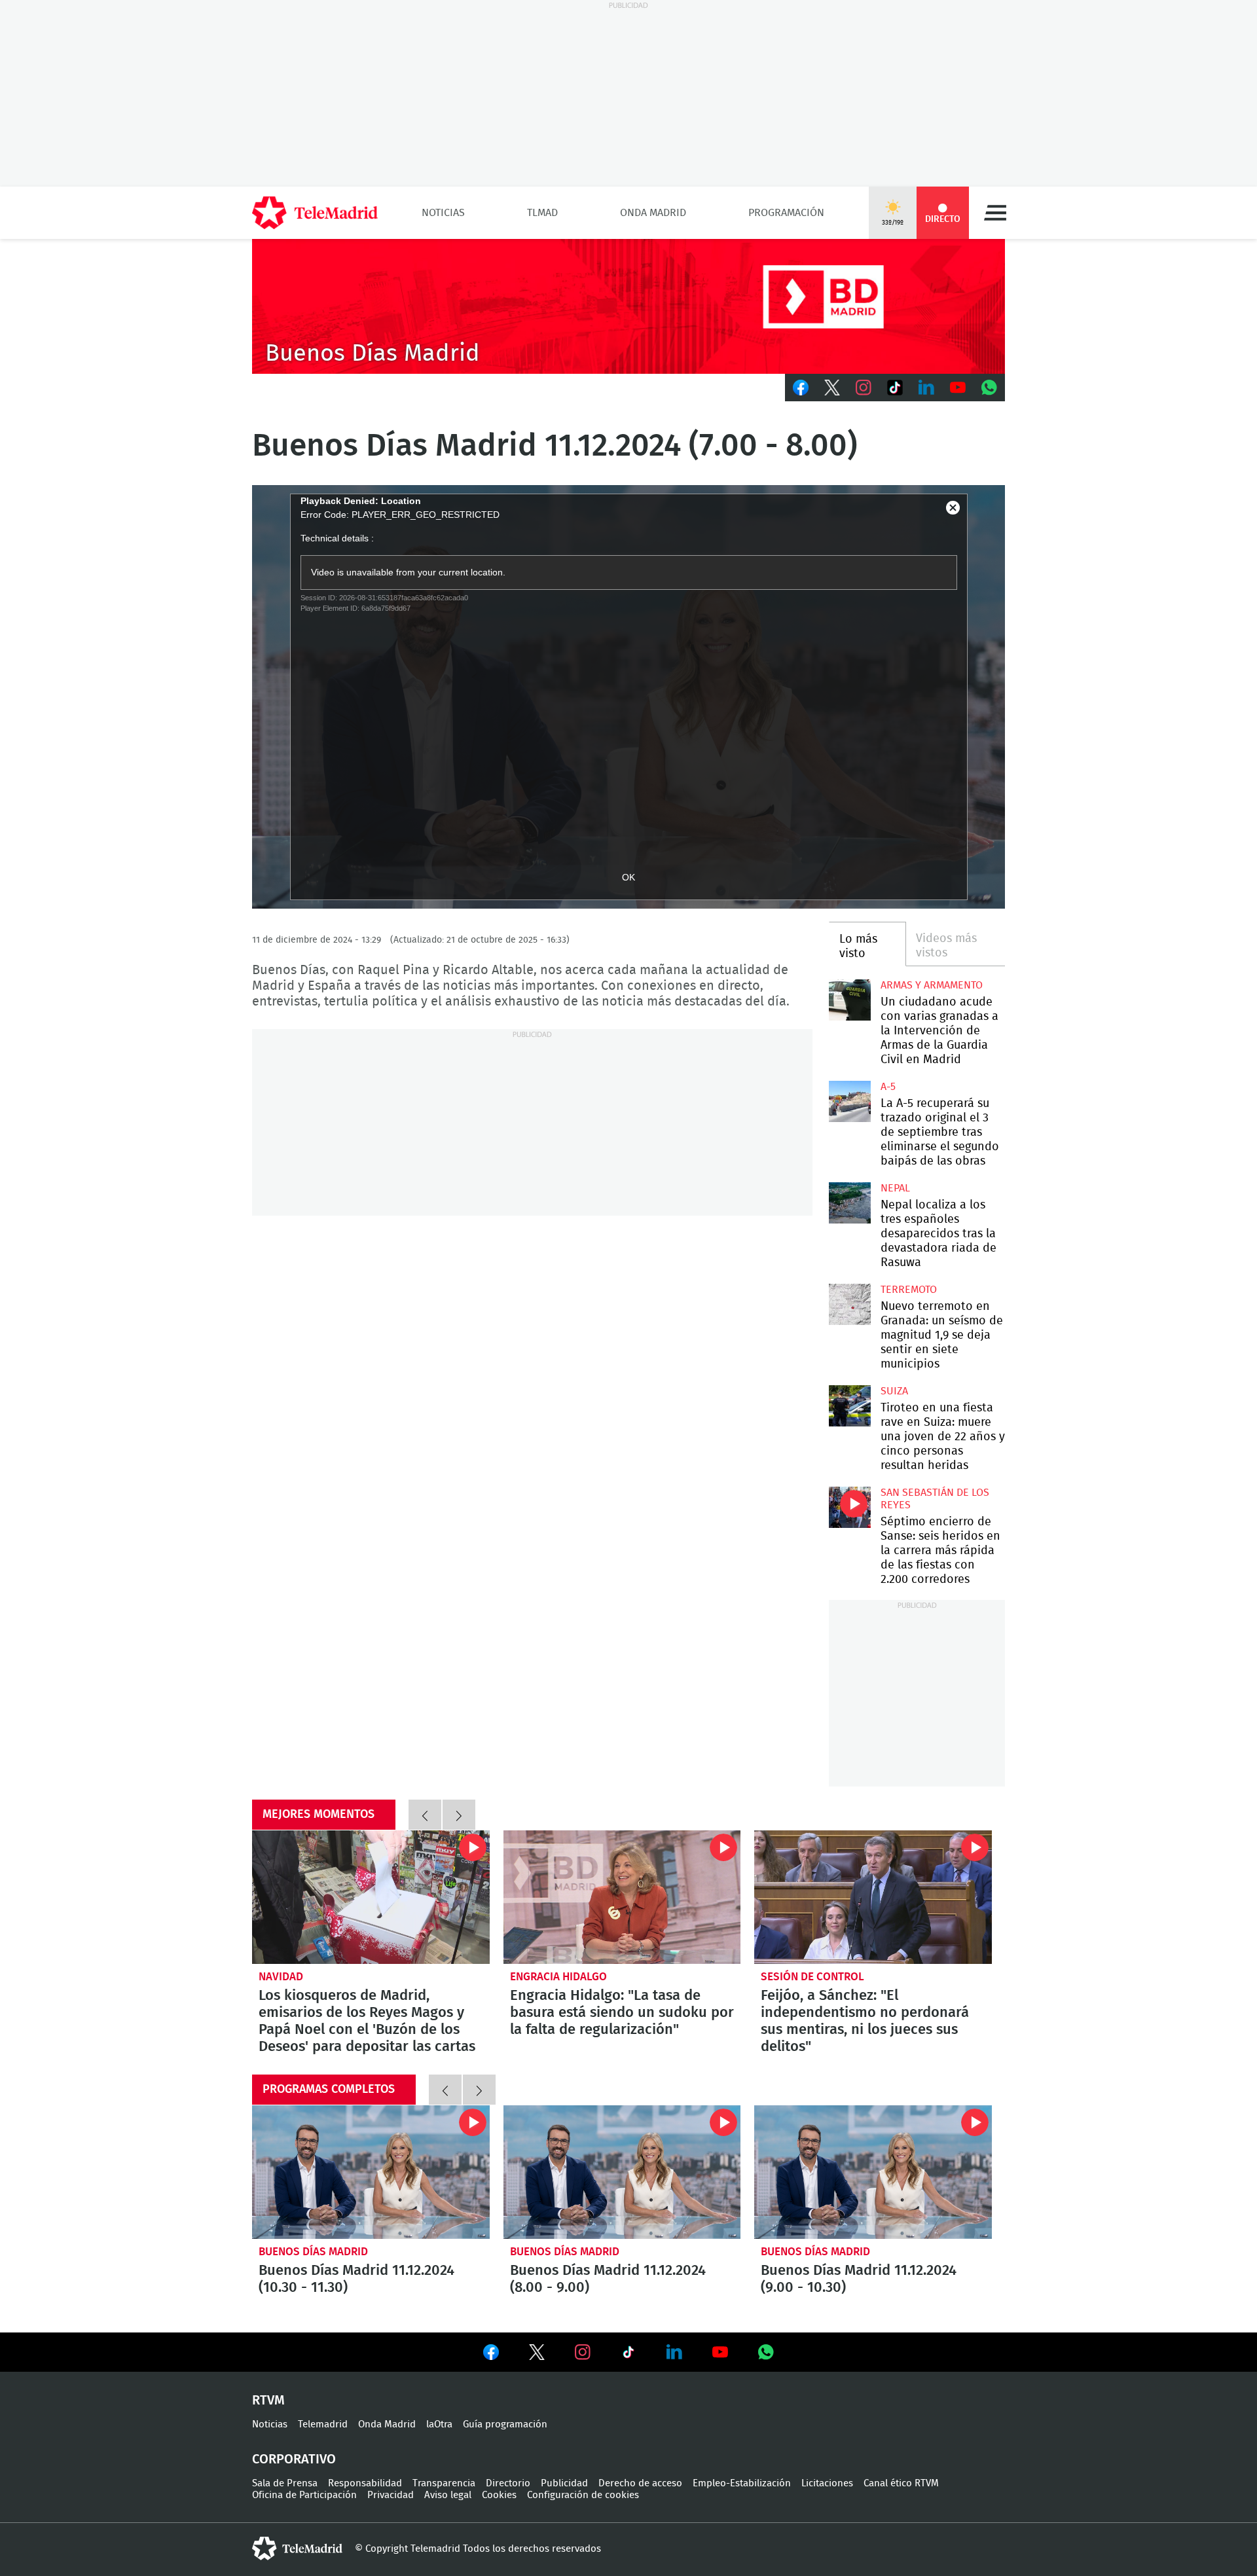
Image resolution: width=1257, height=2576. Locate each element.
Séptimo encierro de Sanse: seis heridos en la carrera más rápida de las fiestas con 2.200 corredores (849, 1507)
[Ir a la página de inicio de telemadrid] (315, 213)
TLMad (542, 213)
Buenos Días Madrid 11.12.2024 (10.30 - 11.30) (371, 2172)
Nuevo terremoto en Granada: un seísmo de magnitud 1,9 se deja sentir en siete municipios (849, 1304)
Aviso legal (448, 2495)
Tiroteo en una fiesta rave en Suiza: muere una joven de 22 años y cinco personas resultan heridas (849, 1406)
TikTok (895, 388)
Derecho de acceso (640, 2483)
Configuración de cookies (583, 2495)
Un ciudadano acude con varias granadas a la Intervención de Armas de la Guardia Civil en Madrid (849, 1000)
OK (628, 877)
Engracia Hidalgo (558, 1977)
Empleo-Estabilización (742, 2483)
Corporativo (294, 2459)
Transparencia (444, 2483)
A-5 (888, 1087)
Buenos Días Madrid (313, 2252)
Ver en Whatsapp (766, 2352)
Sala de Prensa (285, 2483)
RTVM (268, 2401)
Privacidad (391, 2495)
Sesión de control (812, 1977)
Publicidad (564, 2483)
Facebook (801, 388)
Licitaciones (827, 2483)
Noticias (443, 213)
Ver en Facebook (491, 2355)
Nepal (895, 1188)
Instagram (864, 388)
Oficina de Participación (304, 2495)
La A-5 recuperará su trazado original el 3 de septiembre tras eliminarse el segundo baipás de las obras (849, 1101)
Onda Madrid (653, 213)
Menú (995, 213)
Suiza (894, 1391)
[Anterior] (425, 1815)
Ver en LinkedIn (674, 2352)
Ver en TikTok (628, 2355)
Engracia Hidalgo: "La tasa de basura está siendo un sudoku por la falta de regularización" (622, 1897)
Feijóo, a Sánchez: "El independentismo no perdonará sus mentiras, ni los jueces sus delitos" (873, 1897)
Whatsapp (989, 388)
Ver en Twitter (537, 2355)
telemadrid (297, 2549)
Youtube (958, 388)
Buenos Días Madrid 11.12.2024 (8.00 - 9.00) (622, 2172)
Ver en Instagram (583, 2352)
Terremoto (909, 1290)
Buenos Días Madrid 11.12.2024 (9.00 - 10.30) (873, 2172)
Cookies (499, 2495)
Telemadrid (323, 2424)
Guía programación (505, 2424)
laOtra (439, 2424)
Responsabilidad (365, 2483)
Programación (786, 213)
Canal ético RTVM (901, 2483)
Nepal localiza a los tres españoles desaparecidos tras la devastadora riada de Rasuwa (849, 1203)
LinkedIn (926, 388)
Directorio (508, 2483)
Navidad (281, 1977)
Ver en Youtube (720, 2352)
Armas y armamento (932, 985)
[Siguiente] (459, 1815)
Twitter (832, 388)
